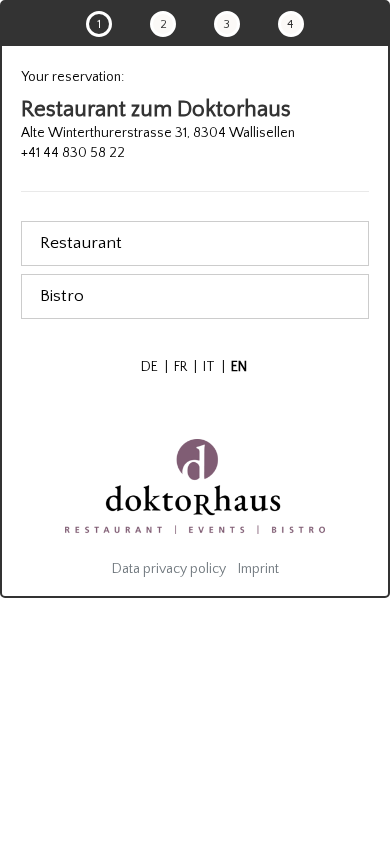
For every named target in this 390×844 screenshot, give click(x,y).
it (214, 367)
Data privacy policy (169, 569)
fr (185, 367)
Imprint (258, 569)
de (154, 367)
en (239, 367)
